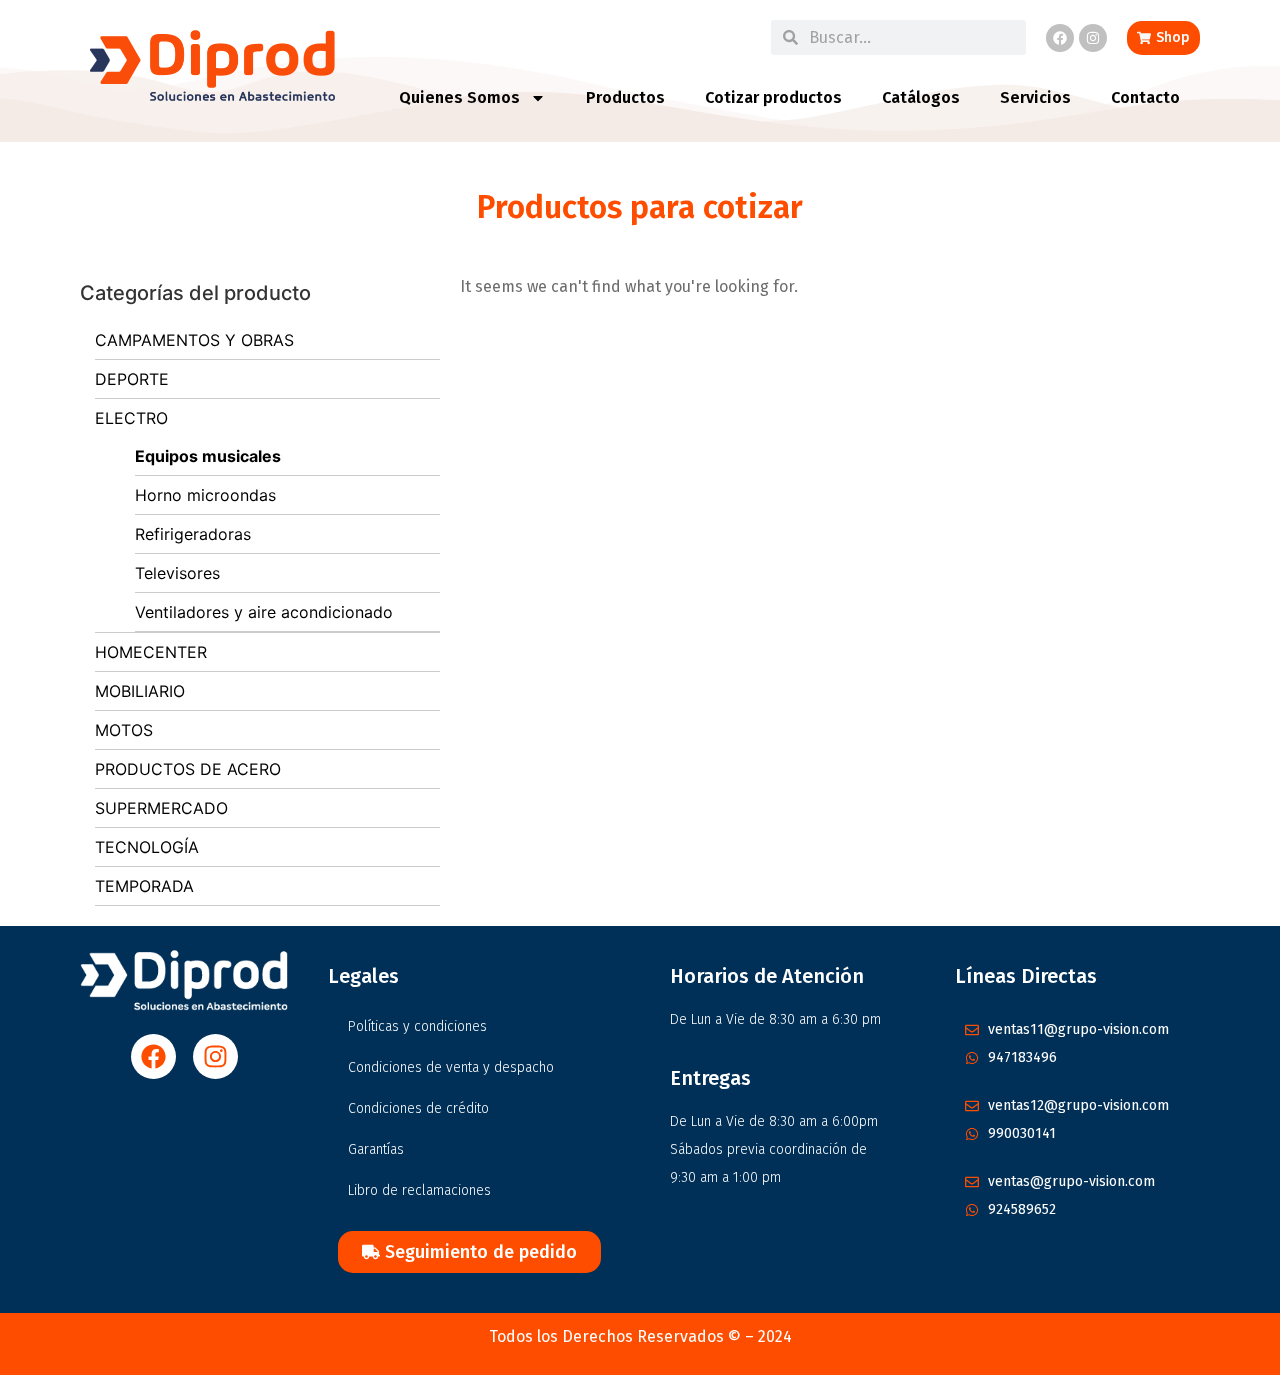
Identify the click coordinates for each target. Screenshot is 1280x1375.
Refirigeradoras (193, 534)
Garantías (376, 1149)
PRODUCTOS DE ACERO (188, 769)
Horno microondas (205, 495)
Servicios (1035, 97)
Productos (625, 97)
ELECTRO (131, 418)
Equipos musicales (208, 456)
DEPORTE (132, 379)
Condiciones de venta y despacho (451, 1067)
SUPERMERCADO (161, 808)
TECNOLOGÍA (147, 847)
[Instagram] (1093, 38)
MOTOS (124, 730)
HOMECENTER (151, 652)
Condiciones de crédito (418, 1108)
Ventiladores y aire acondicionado (264, 612)
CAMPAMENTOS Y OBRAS (194, 340)
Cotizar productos (773, 97)
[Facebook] (1060, 38)
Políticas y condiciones (417, 1026)
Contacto (1145, 97)
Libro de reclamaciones (419, 1190)
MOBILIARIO (140, 691)
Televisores (177, 573)
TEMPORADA (144, 886)
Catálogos (921, 97)
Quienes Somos (459, 97)
